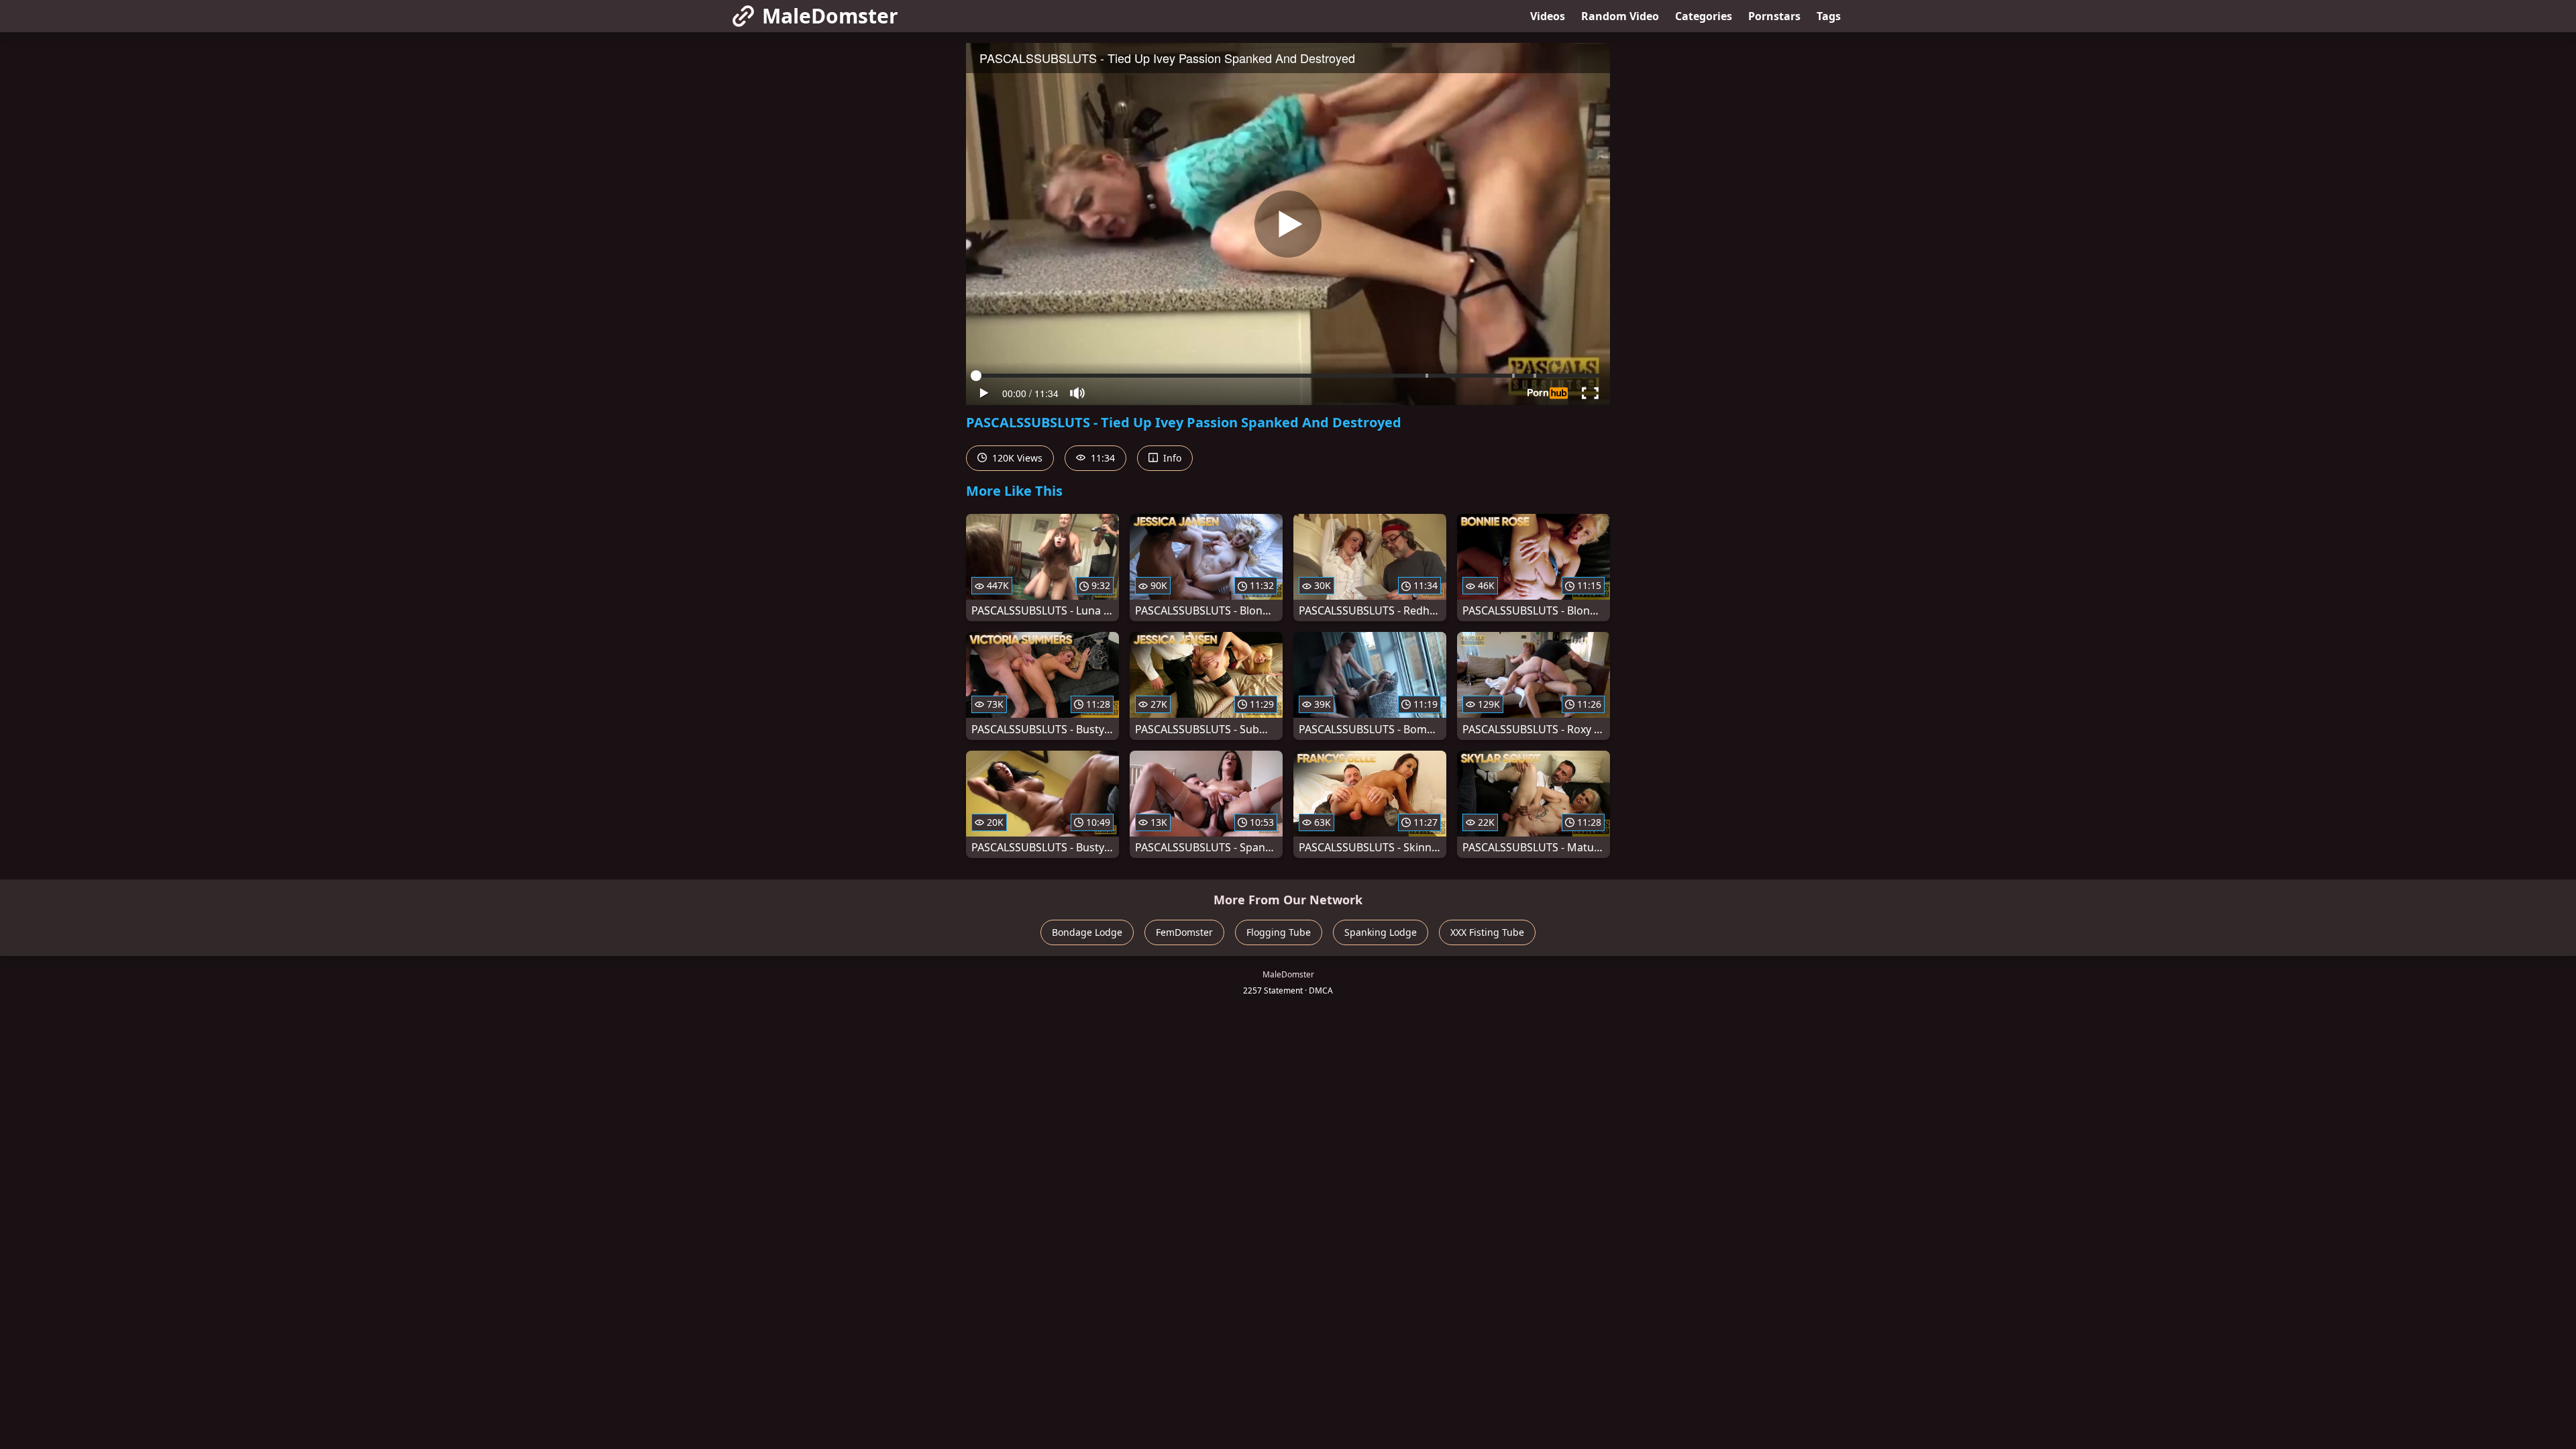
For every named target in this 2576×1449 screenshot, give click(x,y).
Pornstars (1774, 16)
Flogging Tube (1279, 932)
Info (1171, 458)
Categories (1704, 16)
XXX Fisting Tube (1487, 932)
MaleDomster (830, 16)
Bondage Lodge (1087, 932)
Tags (1829, 16)
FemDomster (1184, 932)
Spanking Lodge (1381, 932)
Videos (1548, 16)
